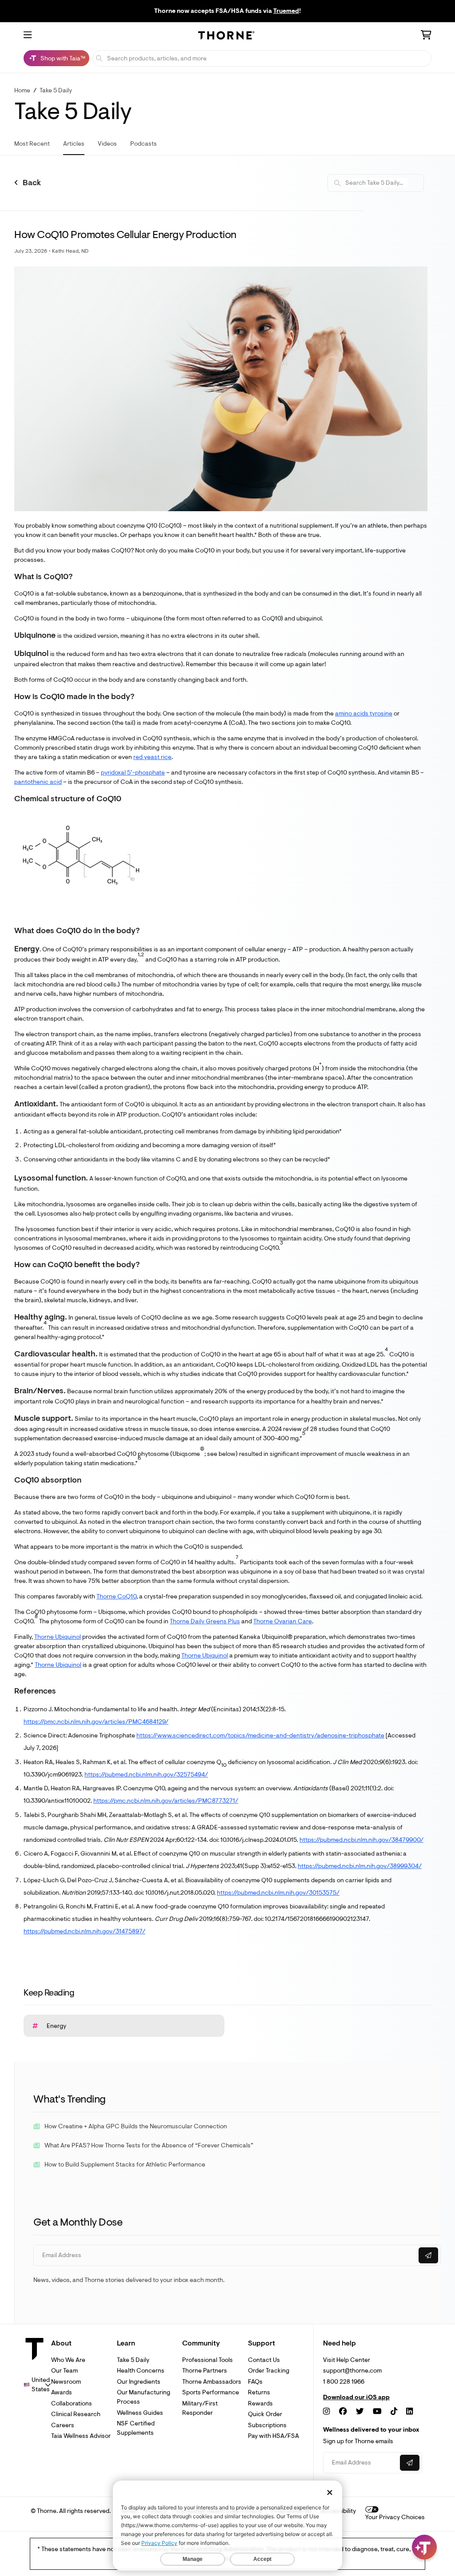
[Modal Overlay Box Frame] (92, 2481)
